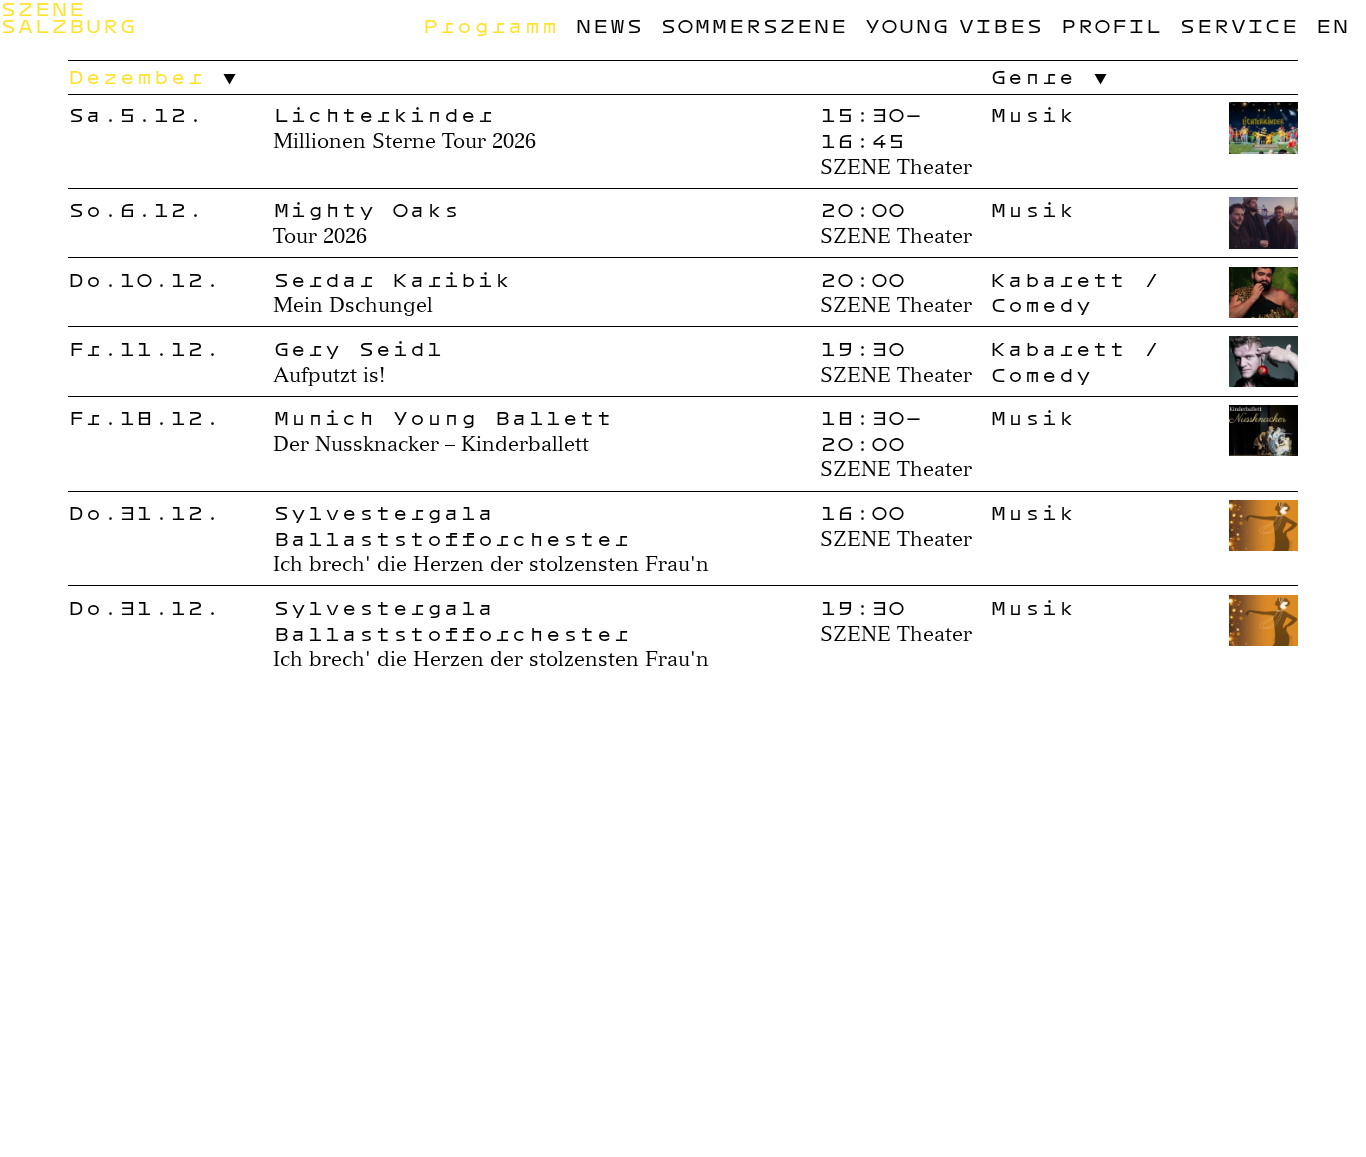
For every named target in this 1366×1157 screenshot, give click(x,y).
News (609, 25)
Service (1238, 25)
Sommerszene (753, 25)
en (1332, 25)
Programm (490, 25)
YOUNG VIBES (953, 25)
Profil (1111, 25)
